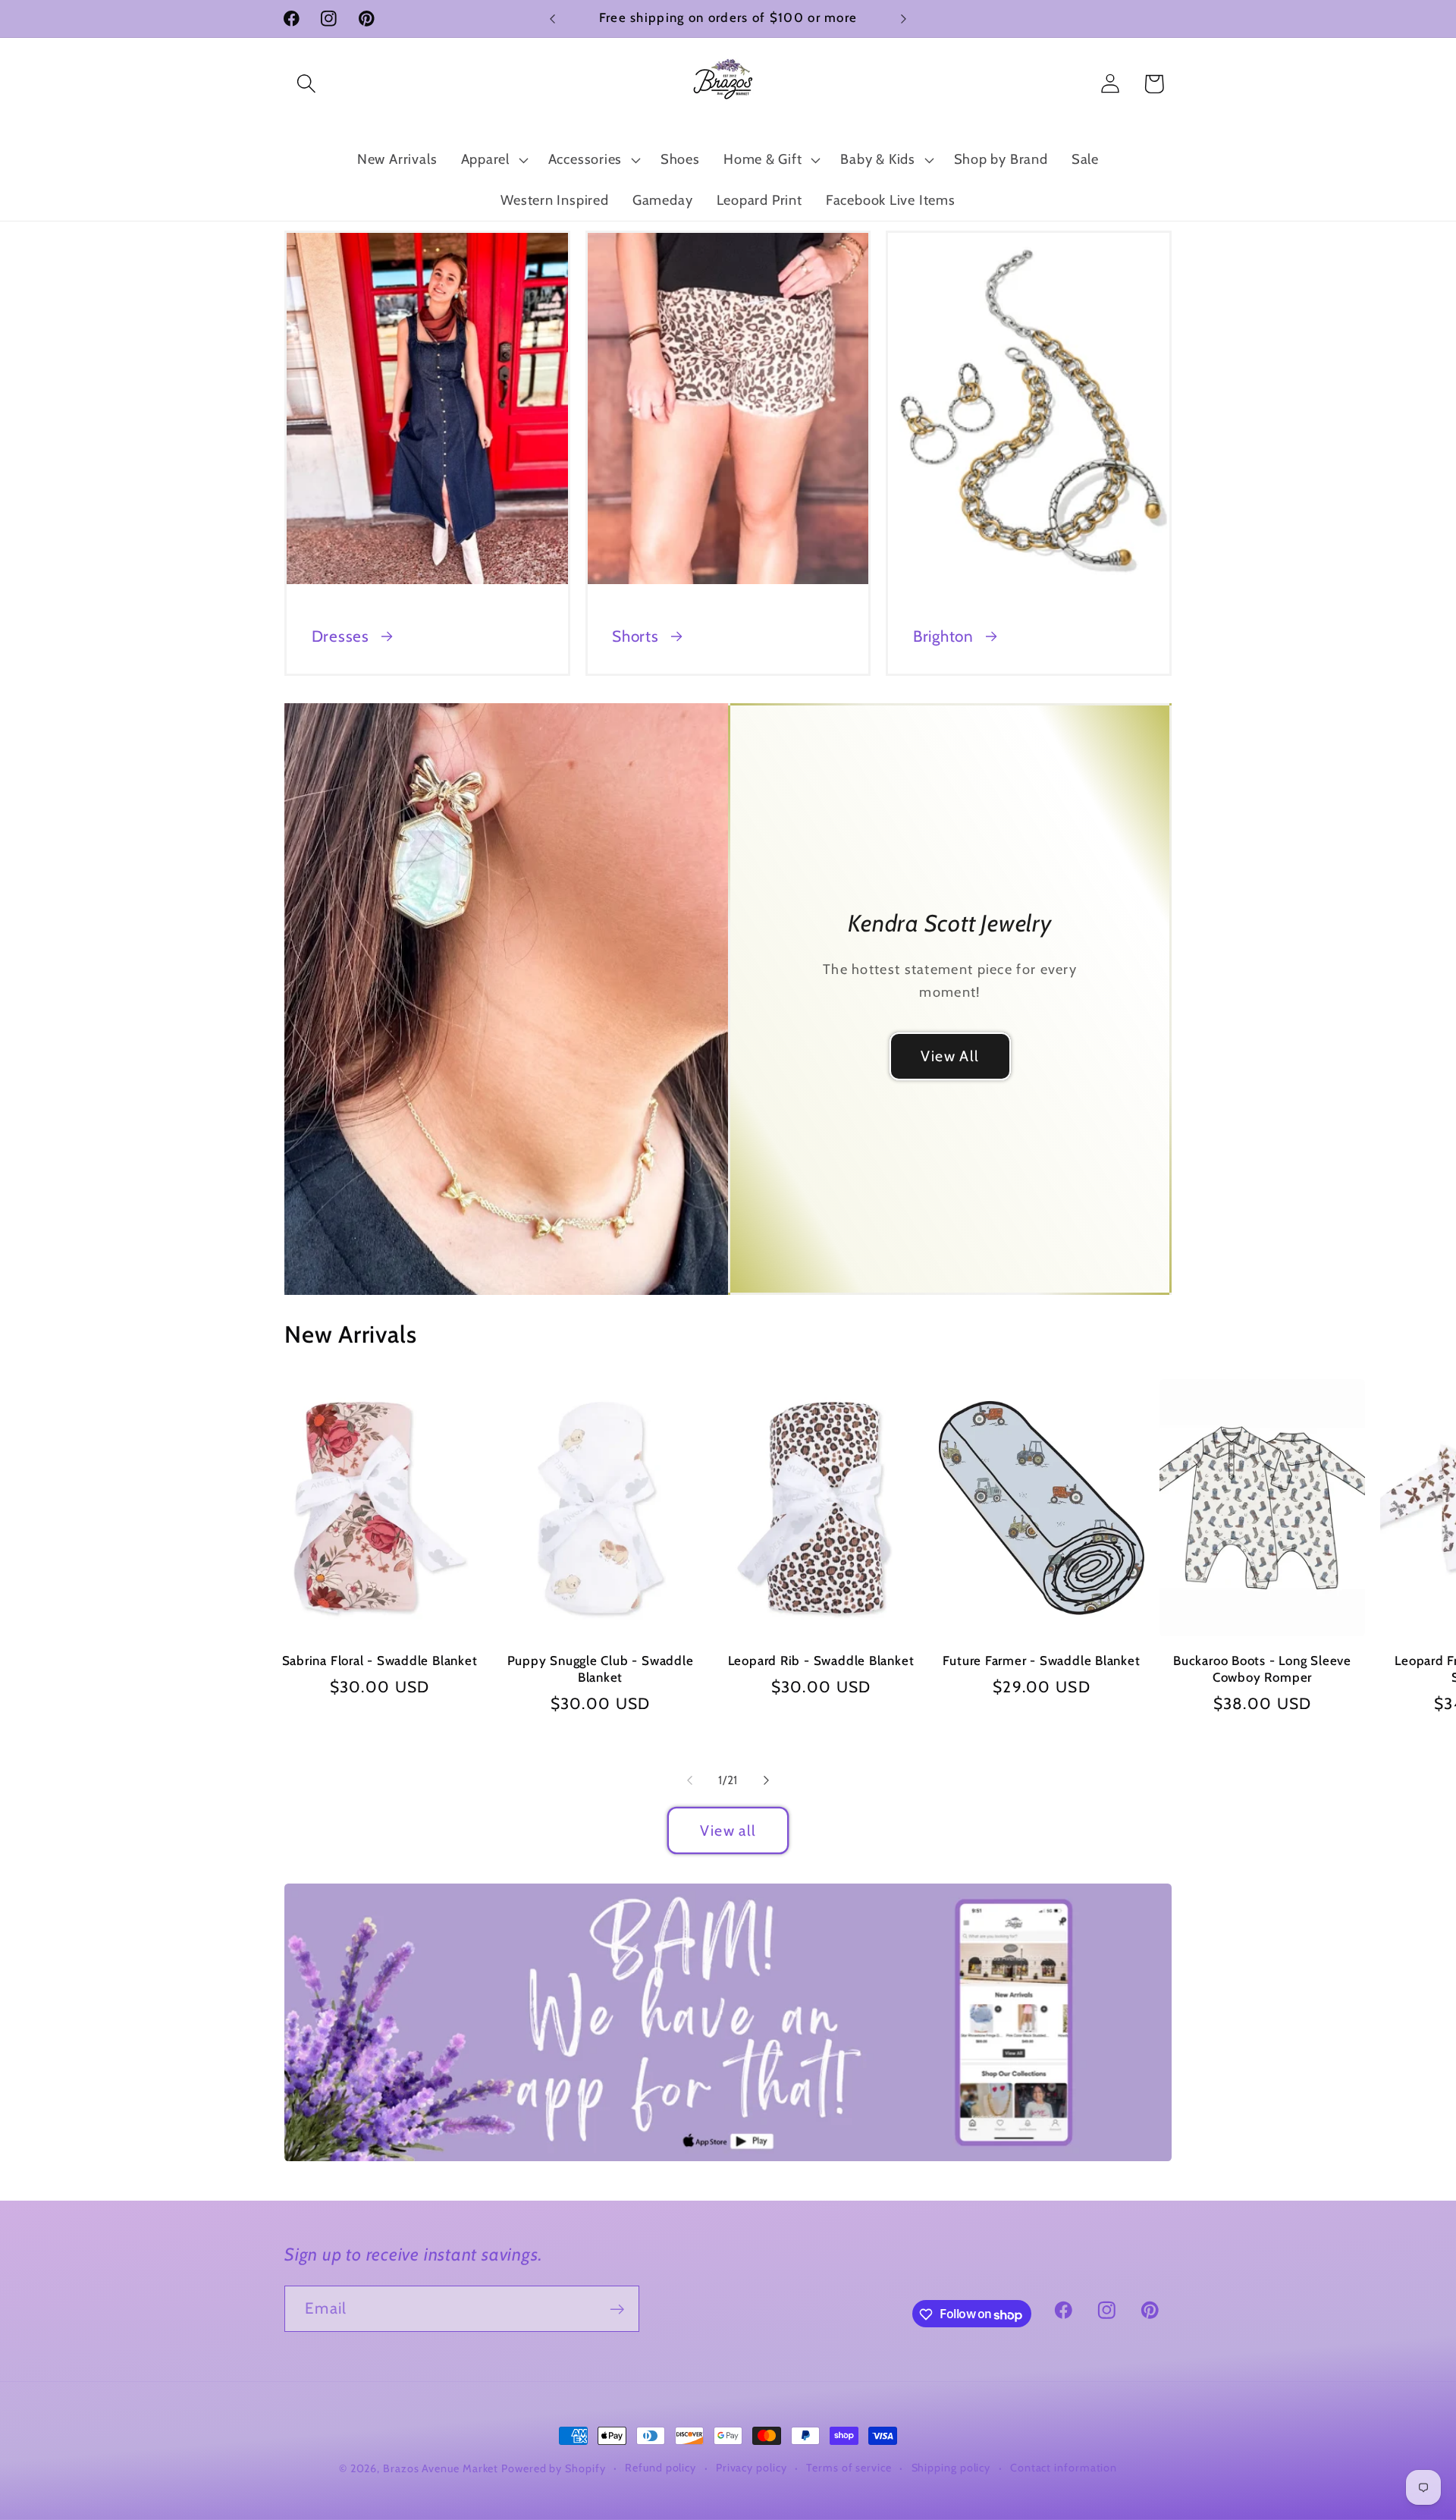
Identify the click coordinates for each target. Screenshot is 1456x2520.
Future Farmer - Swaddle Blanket (1041, 1661)
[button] (306, 84)
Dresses (340, 636)
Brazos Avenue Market (442, 2468)
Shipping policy (951, 2468)
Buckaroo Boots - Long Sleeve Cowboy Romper (1262, 1669)
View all (728, 1830)
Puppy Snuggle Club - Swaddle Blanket (601, 1669)
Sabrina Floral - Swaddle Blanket (380, 1661)
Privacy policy (752, 2468)
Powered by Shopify (553, 2468)
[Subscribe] (617, 2309)
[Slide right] (767, 1780)
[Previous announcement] (553, 19)
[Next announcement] (904, 19)
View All (950, 1056)
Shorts (635, 636)
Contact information (1064, 2468)
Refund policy (661, 2468)
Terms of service (849, 2468)
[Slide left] (689, 1780)
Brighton (943, 636)
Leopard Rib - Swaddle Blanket (821, 1661)
